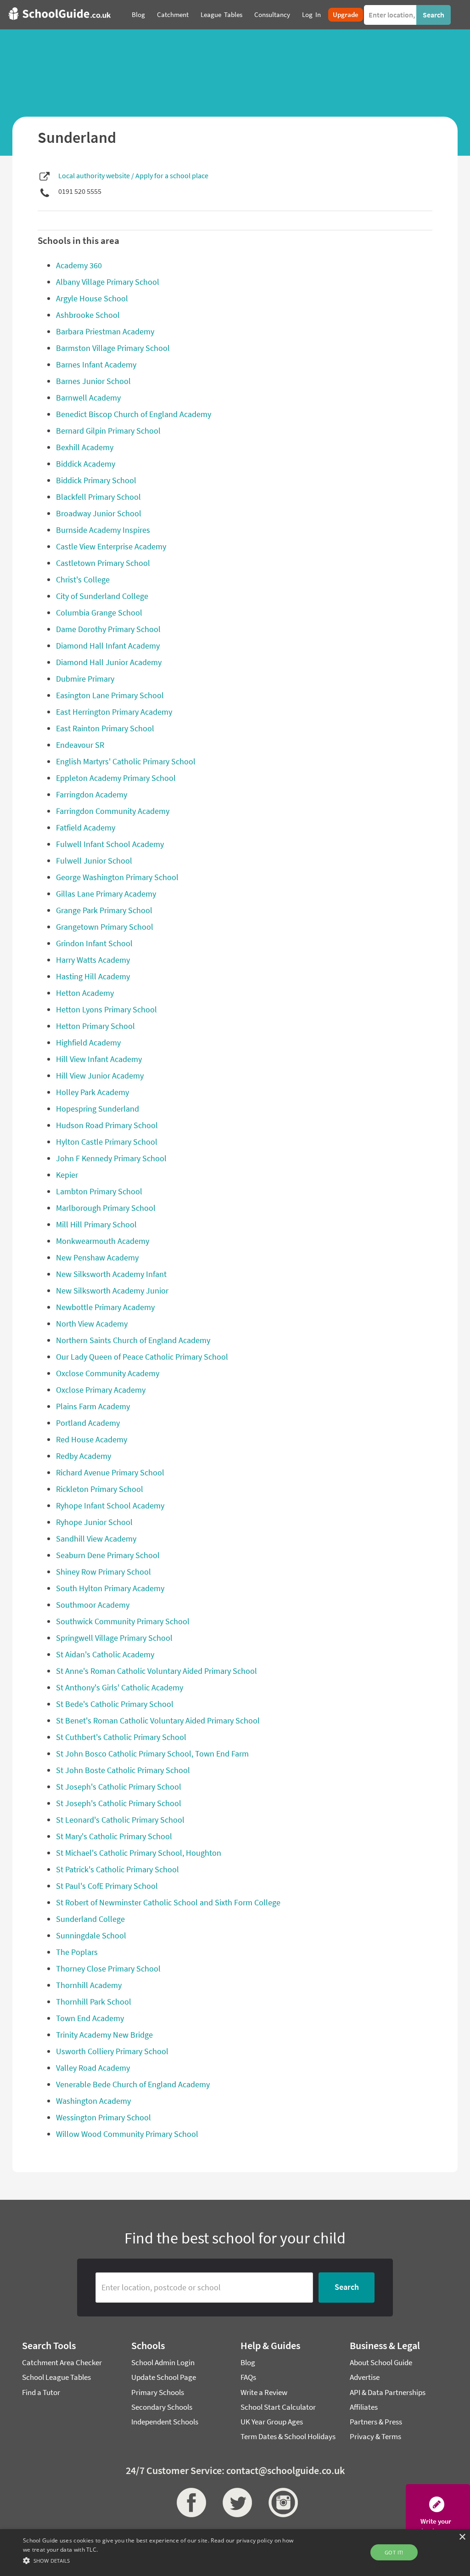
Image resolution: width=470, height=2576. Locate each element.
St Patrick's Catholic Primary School (117, 1869)
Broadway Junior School (99, 513)
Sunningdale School (91, 1935)
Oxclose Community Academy (108, 1373)
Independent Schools (165, 2422)
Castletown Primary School (103, 563)
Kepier (67, 1175)
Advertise (365, 2377)
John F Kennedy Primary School (111, 1158)
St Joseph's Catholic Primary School (119, 1787)
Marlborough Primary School (106, 1208)
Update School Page (164, 2377)
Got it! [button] (394, 2552)
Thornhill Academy (89, 1985)
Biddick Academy (86, 464)
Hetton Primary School (95, 1026)
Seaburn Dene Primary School (108, 1555)
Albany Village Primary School (108, 282)
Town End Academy (90, 2018)
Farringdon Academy (92, 794)
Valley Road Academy (93, 2068)
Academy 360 (79, 265)
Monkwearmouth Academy (103, 1241)
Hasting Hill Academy (93, 976)
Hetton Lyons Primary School (106, 1009)
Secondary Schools (162, 2407)
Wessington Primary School (104, 2117)
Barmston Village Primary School (113, 348)
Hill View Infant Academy (99, 1059)
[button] (161, 2560)
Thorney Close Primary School (108, 1969)
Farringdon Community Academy (113, 811)
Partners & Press (376, 2422)
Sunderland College (90, 1919)
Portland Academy (88, 1423)
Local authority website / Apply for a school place (133, 175)
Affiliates (364, 2407)
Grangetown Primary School (105, 927)
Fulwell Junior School (94, 861)
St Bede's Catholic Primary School (115, 1704)
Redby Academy (84, 1456)
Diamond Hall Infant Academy (108, 646)
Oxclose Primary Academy (101, 1390)
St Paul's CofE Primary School (107, 1886)
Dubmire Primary (85, 679)
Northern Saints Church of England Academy (133, 1340)
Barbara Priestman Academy (105, 331)
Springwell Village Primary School (114, 1638)
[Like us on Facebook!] (189, 2503)
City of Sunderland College (102, 596)
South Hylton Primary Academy (110, 1588)
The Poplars (77, 1952)
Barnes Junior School (93, 381)
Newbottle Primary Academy (105, 1307)
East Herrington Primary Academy (114, 712)
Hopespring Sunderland (98, 1109)
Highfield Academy (88, 1042)
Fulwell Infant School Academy (110, 844)
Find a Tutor (41, 2392)
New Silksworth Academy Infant (111, 1274)
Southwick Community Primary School (123, 1621)
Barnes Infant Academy (96, 364)
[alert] (235, 2553)
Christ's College (83, 579)
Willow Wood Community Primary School (127, 2134)
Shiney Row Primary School (104, 1572)
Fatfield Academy (86, 828)
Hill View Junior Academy (100, 1076)
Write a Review (264, 2392)
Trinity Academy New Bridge (104, 2035)
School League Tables (56, 2377)
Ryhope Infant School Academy (110, 1505)
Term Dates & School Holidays (288, 2436)
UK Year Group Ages (272, 2422)
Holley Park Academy (92, 1092)
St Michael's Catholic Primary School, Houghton (139, 1853)
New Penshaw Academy (97, 1257)
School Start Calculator (278, 2407)
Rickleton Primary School (100, 1489)
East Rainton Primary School (105, 728)
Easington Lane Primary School (110, 695)
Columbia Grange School (99, 613)
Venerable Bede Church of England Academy (133, 2084)
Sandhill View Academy (96, 1539)
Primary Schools (158, 2392)
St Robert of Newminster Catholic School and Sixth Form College (168, 1902)
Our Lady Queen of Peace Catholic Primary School (142, 1357)
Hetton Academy (85, 993)
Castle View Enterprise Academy (111, 546)
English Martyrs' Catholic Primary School (126, 761)
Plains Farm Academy (93, 1406)
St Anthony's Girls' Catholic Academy (120, 1687)
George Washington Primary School (117, 877)
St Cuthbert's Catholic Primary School (121, 1737)
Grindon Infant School (94, 943)
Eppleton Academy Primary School (116, 778)
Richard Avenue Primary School (110, 1472)
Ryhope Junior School (94, 1522)
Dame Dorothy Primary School (108, 629)
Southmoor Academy (93, 1605)
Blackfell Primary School (98, 497)
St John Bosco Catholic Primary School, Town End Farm (152, 1754)
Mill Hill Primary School (96, 1224)
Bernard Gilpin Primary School (108, 431)
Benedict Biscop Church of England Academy (134, 414)
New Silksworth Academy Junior (112, 1291)
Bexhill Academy (85, 447)
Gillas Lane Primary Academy (106, 894)
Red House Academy (92, 1439)
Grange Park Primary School (104, 910)
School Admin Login (163, 2362)
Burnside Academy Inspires (103, 530)
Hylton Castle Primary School (107, 1142)
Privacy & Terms (375, 2436)
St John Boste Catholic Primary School (123, 1770)
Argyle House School (92, 298)
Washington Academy (93, 2101)
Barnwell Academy (88, 398)
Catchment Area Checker (62, 2362)
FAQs (248, 2377)
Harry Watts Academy (93, 960)
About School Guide (381, 2362)
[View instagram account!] (281, 2503)
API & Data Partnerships (388, 2392)
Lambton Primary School (99, 1191)
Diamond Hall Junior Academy (109, 662)
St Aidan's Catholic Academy (105, 1654)
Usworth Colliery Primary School (112, 2051)
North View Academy (92, 1324)
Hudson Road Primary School (107, 1125)
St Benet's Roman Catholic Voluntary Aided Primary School (158, 1720)
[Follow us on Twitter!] (235, 2503)
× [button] (462, 2537)
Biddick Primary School (96, 480)
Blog (248, 2362)
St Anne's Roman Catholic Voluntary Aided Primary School (157, 1671)
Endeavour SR (80, 745)
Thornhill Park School (94, 2002)
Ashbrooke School (88, 315)
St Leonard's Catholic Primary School (120, 1820)
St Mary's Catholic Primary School (114, 1836)
